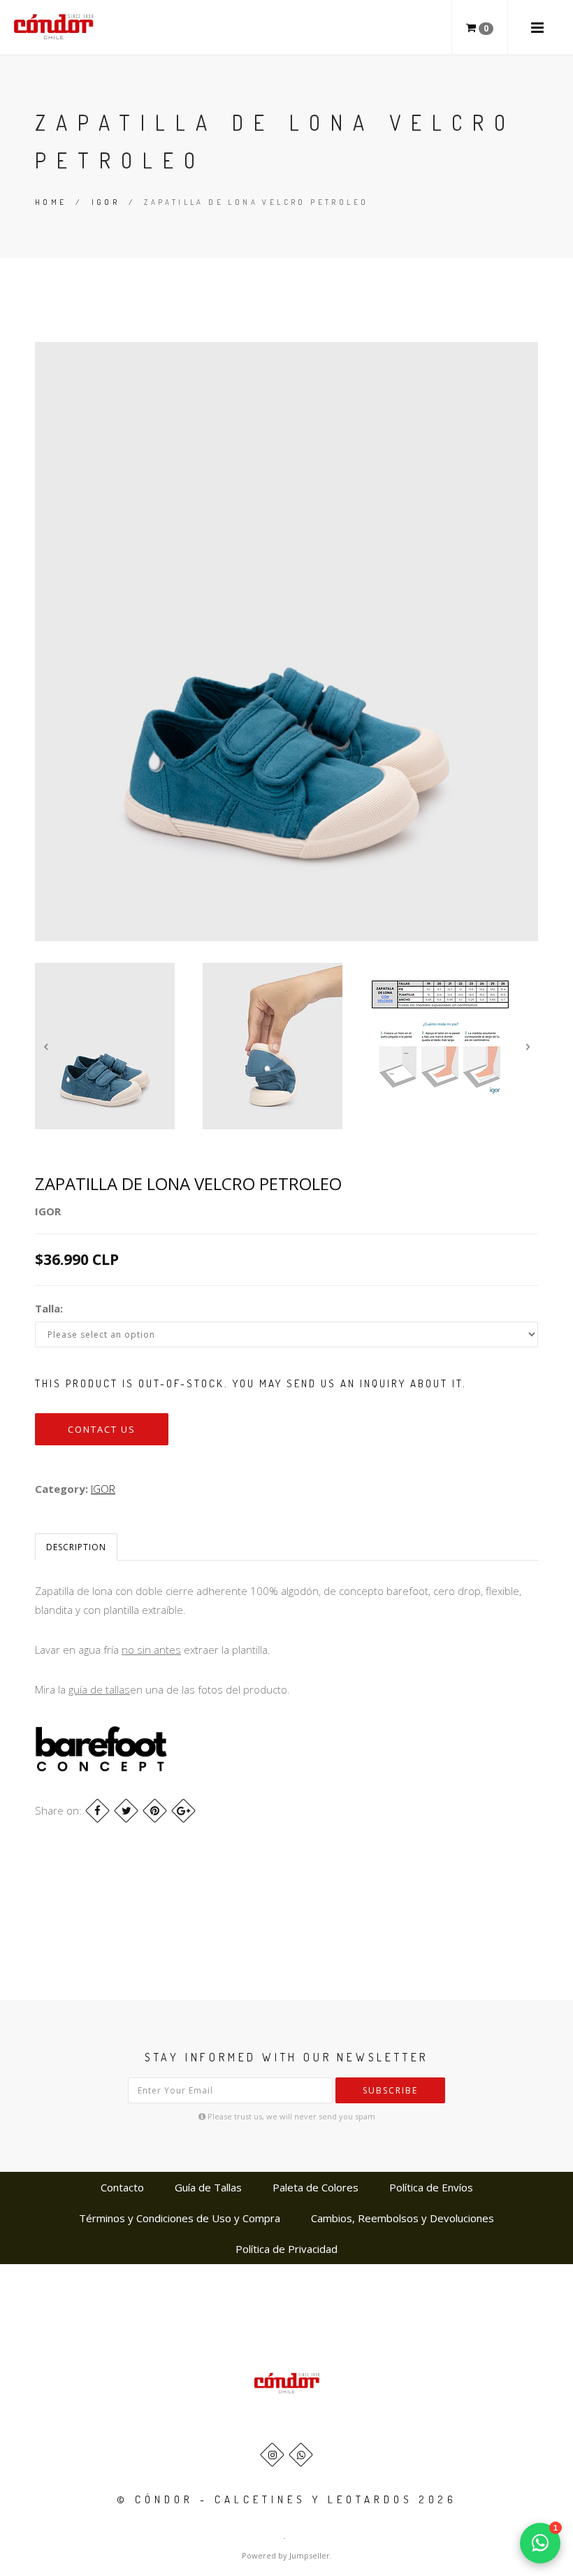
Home (51, 202)
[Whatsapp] (301, 2455)
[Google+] (183, 1811)
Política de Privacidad (286, 2249)
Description (76, 1547)
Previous (45, 1046)
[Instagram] (272, 2455)
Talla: (49, 1308)
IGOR (106, 202)
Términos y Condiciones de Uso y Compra (180, 2218)
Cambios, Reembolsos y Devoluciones (402, 2218)
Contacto (122, 2187)
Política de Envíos (431, 2187)
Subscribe (390, 2090)
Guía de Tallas (208, 2187)
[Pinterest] (155, 1811)
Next (528, 1046)
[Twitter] (126, 1811)
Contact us (102, 1429)
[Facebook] (97, 1811)
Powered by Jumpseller (286, 2555)
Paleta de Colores (315, 2187)
